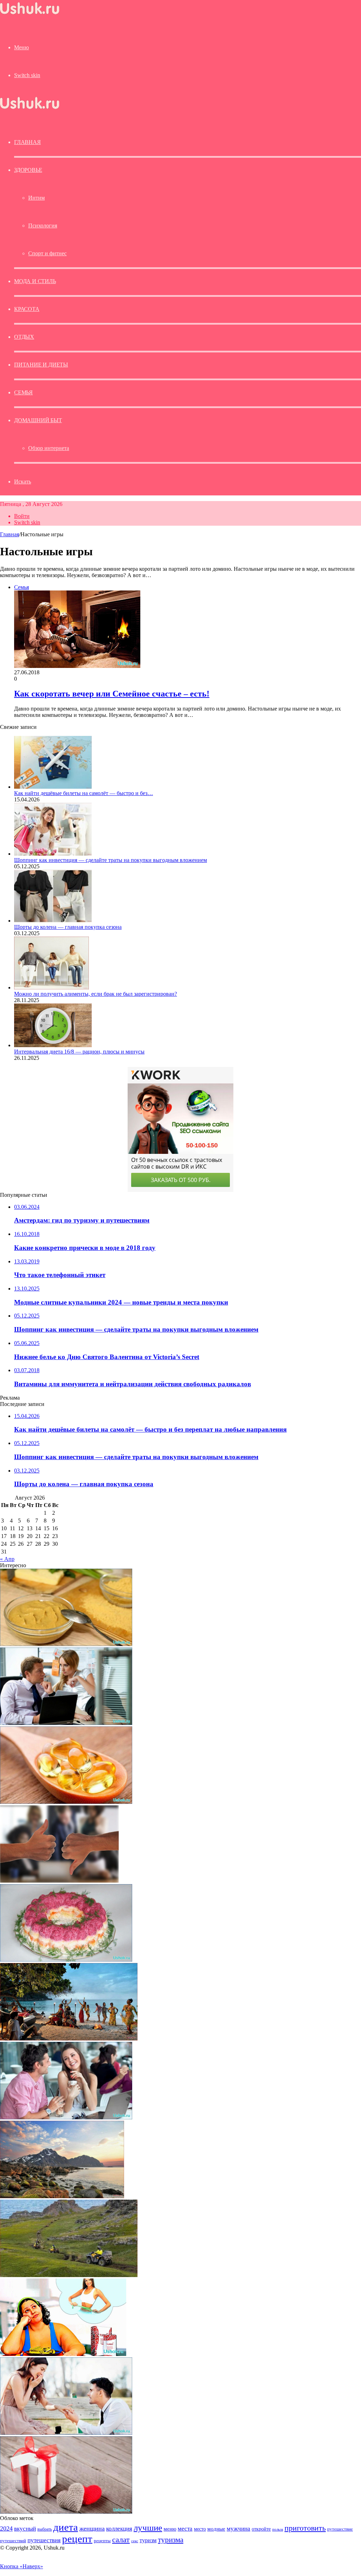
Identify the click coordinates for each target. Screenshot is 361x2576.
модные (216, 2529)
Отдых (24, 337)
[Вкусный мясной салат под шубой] (66, 1960)
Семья (23, 392)
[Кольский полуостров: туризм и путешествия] (69, 2275)
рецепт (77, 2539)
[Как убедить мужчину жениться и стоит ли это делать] (66, 2433)
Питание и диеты (41, 365)
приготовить (305, 2528)
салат (121, 2540)
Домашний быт (38, 420)
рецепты (102, 2541)
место (200, 2529)
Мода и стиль (35, 281)
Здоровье (28, 170)
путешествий (13, 2541)
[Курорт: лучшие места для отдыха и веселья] (69, 2039)
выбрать (45, 2529)
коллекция (119, 2528)
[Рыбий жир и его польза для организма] (66, 1802)
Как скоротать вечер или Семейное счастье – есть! (112, 694)
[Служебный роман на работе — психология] (66, 1723)
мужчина (238, 2529)
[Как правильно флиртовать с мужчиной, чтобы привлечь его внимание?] (66, 2117)
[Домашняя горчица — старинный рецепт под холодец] (66, 1644)
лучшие (148, 2528)
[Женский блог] (30, 14)
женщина (92, 2528)
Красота (27, 309)
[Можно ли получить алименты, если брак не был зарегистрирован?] (51, 987)
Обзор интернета (49, 448)
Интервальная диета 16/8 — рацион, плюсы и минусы (79, 1052)
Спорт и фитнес (47, 253)
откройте (261, 2529)
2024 (6, 2528)
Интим (36, 198)
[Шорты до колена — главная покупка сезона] (53, 921)
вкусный (25, 2528)
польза (278, 2529)
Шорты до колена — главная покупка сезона (68, 927)
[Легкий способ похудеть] (63, 2354)
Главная (10, 534)
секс (135, 2541)
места (185, 2529)
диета (66, 2527)
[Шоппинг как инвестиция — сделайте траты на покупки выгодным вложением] (53, 854)
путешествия (44, 2540)
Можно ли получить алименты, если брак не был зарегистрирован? (96, 994)
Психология (43, 226)
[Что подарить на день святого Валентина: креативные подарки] (66, 2512)
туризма (171, 2540)
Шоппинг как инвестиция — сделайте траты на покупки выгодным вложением (111, 860)
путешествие (340, 2529)
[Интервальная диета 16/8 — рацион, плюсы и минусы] (53, 1045)
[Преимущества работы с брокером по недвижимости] (59, 1881)
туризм (148, 2540)
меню (170, 2529)
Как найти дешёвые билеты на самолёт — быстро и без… (84, 793)
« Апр (7, 1559)
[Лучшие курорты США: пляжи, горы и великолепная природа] (62, 2196)
